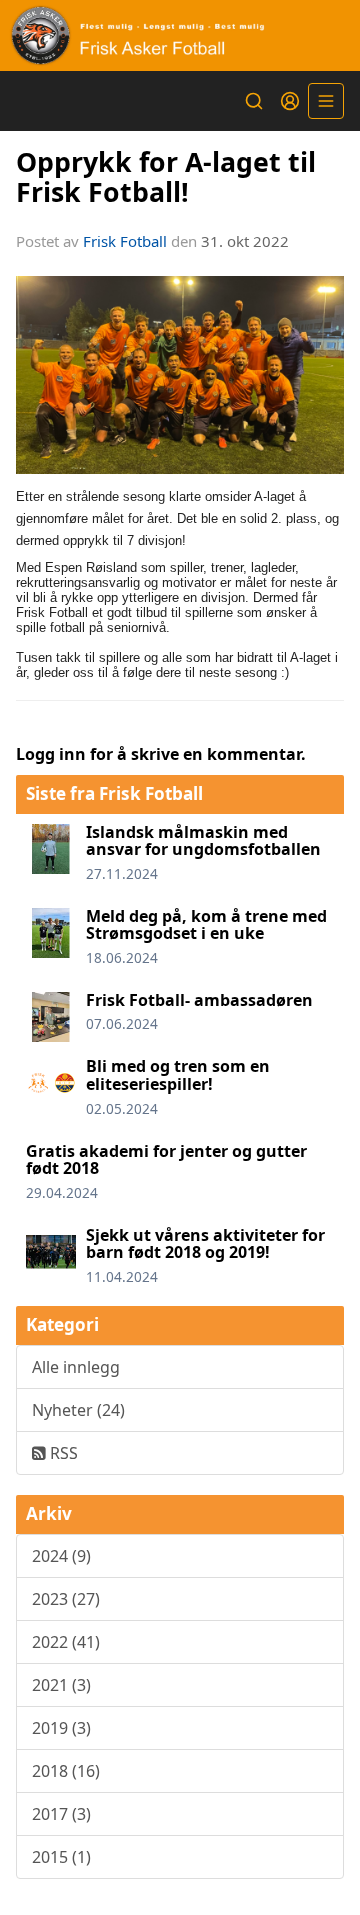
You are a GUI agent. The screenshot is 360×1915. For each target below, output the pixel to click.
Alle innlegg (76, 1367)
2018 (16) (66, 1771)
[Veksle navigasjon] (326, 101)
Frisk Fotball (125, 241)
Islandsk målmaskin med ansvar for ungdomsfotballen (203, 841)
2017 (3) (61, 1814)
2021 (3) (61, 1685)
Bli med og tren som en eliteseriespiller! (178, 1075)
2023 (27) (66, 1599)
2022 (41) (66, 1642)
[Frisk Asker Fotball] (180, 35)
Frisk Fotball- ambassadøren (199, 1000)
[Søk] (254, 101)
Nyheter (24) (78, 1410)
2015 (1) (61, 1857)
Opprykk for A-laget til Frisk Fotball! (166, 176)
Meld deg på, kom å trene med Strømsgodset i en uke (206, 925)
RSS (62, 1453)
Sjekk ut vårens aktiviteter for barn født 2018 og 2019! (205, 1244)
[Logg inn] (290, 101)
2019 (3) (61, 1728)
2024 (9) (61, 1556)
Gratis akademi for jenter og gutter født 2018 (166, 1160)
